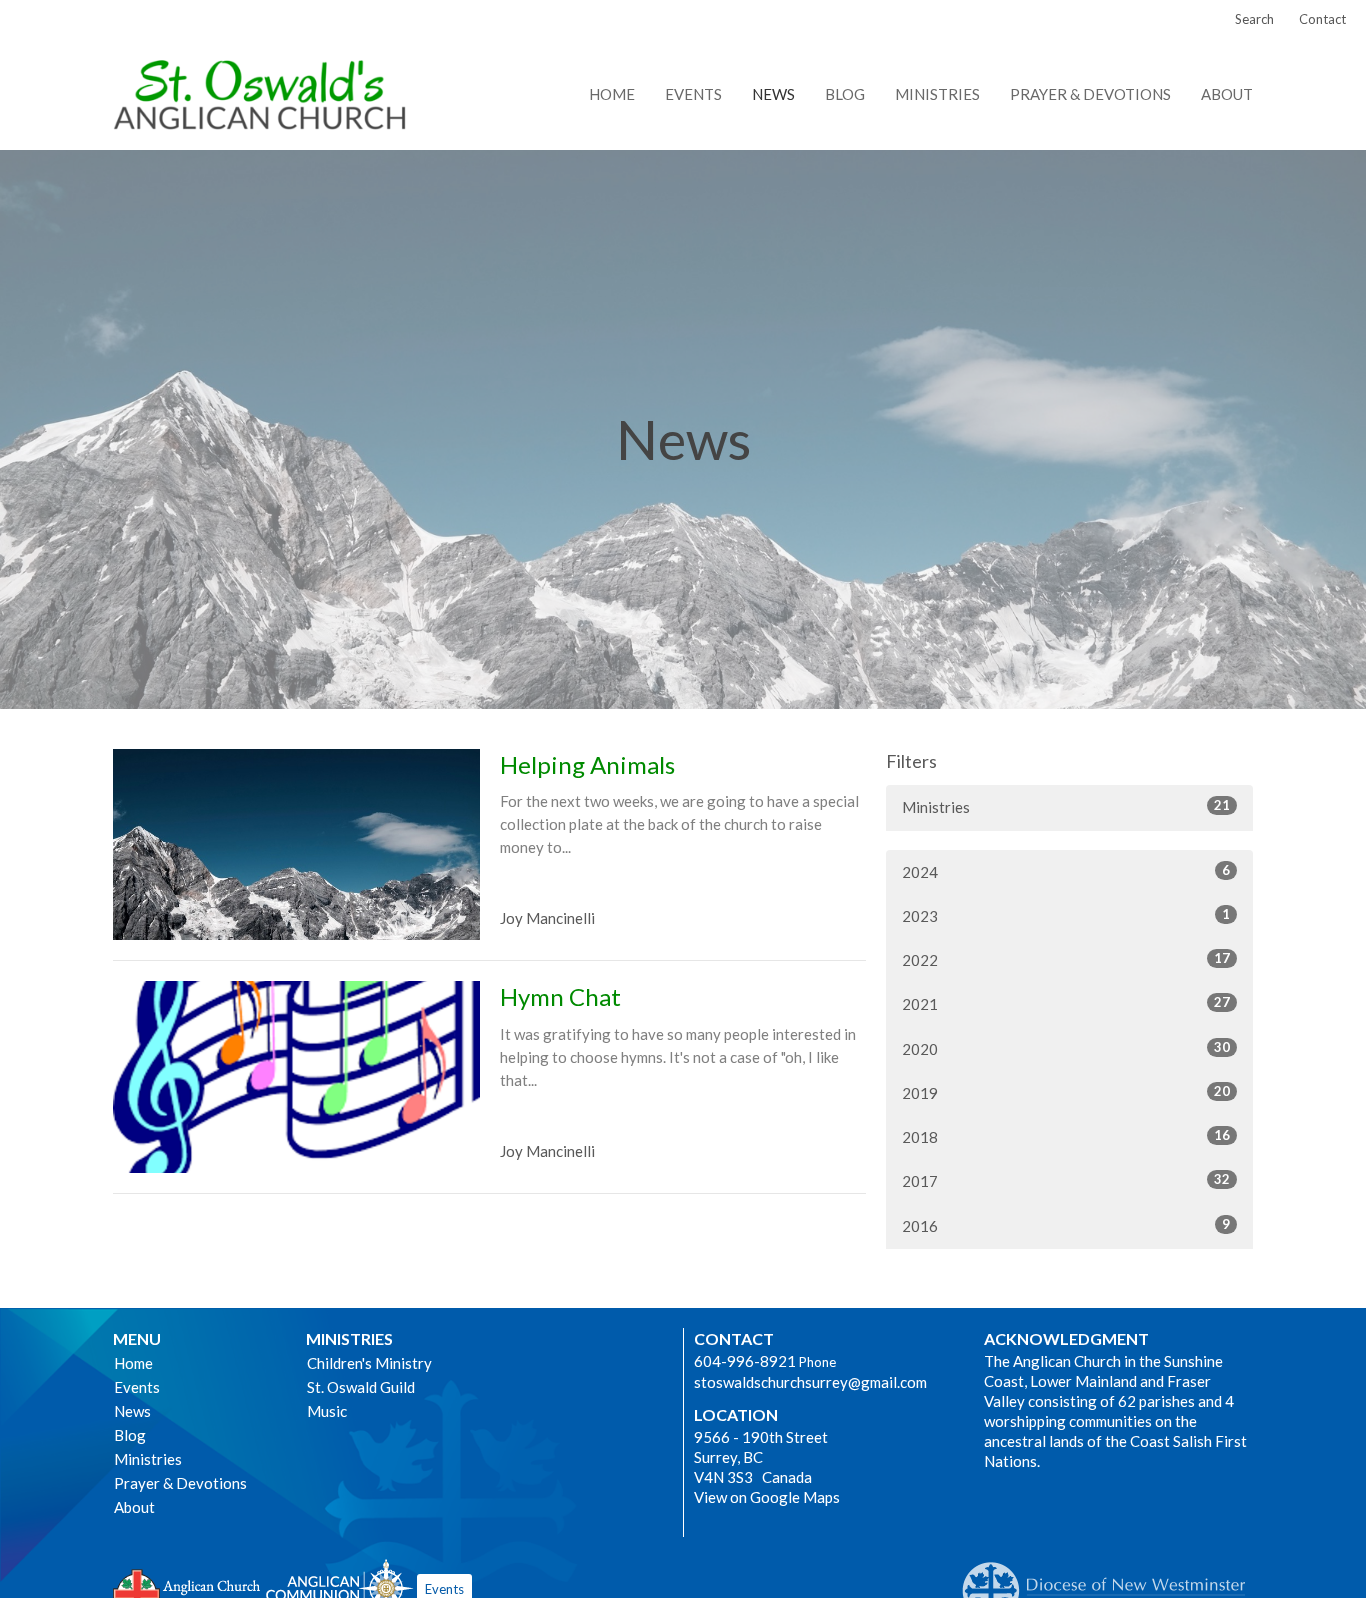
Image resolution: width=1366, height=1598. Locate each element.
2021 (1066, 1003)
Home (612, 94)
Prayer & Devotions (1090, 94)
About (1227, 94)
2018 (1066, 1136)
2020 (1066, 1048)
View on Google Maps (767, 1497)
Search (1254, 19)
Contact (1322, 19)
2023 (1066, 915)
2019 (1066, 1092)
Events (693, 94)
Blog (845, 94)
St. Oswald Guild (361, 1387)
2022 (1066, 959)
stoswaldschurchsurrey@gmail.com (810, 1382)
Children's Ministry (369, 1363)
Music (327, 1411)
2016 (1066, 1225)
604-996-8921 (745, 1361)
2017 (1066, 1180)
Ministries (937, 94)
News (773, 94)
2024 (1066, 871)
